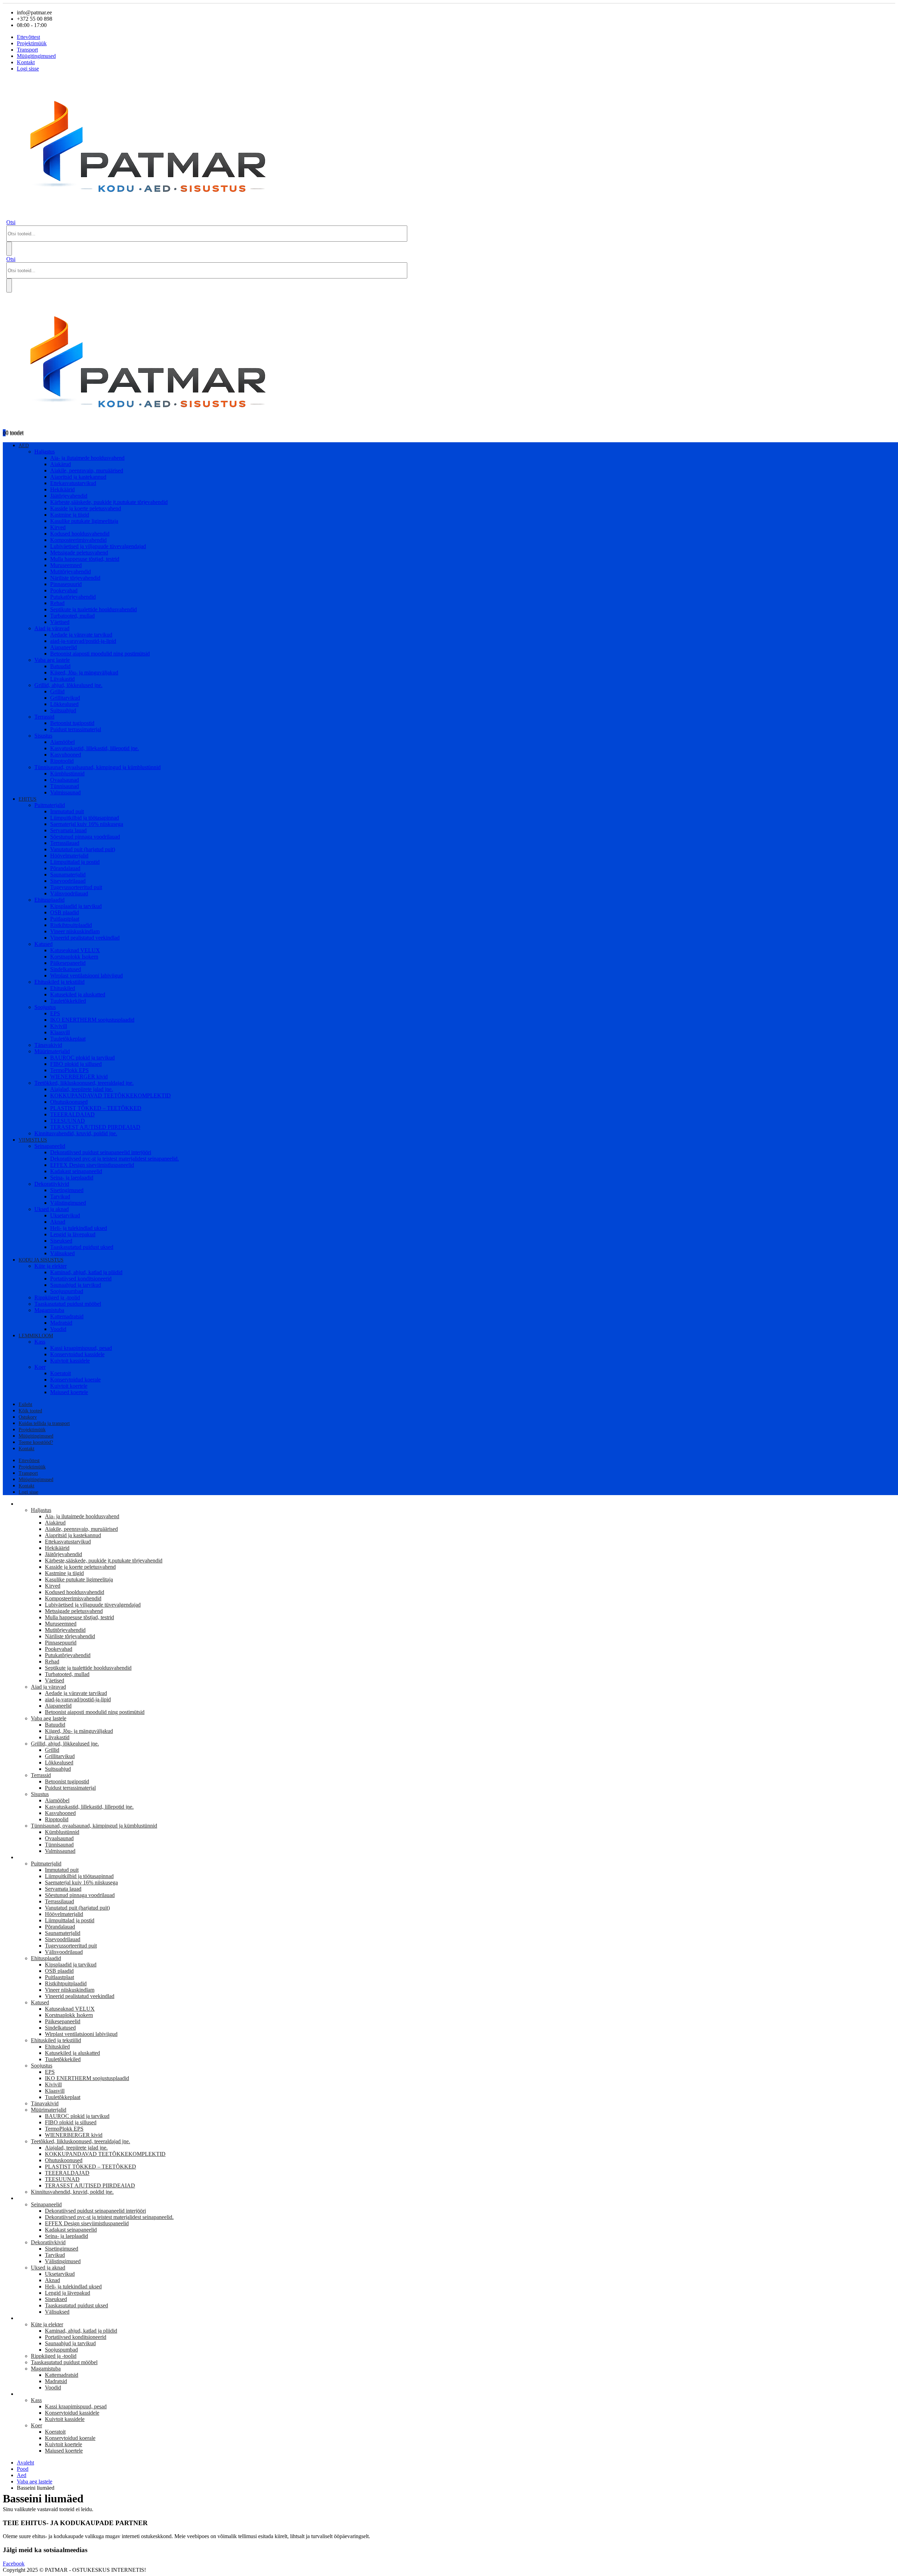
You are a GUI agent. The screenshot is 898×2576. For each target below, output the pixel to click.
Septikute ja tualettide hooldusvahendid (93, 609)
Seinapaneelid (50, 1146)
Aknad (58, 1222)
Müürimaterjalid (52, 1051)
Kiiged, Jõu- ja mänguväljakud (84, 672)
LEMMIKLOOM (36, 1336)
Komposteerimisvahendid (78, 540)
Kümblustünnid (67, 774)
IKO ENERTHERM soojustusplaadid (92, 1020)
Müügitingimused (36, 56)
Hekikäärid (62, 489)
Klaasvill (60, 1032)
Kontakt (26, 62)
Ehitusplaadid (49, 900)
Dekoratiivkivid (52, 1184)
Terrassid (44, 717)
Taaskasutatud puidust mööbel (68, 1304)
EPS (55, 1013)
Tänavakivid (48, 1045)
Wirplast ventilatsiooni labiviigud (86, 976)
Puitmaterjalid (50, 805)
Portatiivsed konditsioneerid (81, 1279)
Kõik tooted (30, 1411)
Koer (40, 1367)
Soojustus (45, 1007)
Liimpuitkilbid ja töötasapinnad (85, 818)
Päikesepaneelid (68, 963)
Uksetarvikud (65, 1215)
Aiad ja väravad (52, 628)
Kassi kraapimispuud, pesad (81, 1348)
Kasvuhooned (66, 755)
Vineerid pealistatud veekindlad (85, 938)
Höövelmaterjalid (69, 856)
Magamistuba (49, 1310)
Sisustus (43, 736)
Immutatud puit (67, 811)
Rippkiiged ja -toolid (57, 1297)
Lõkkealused (64, 704)
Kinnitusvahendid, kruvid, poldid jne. (76, 1133)
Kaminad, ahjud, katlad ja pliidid (86, 1272)
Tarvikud (60, 1196)
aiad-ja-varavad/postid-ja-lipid (83, 641)
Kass (40, 1342)
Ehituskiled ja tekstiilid (59, 982)
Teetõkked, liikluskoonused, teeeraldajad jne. (84, 1083)
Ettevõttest (28, 37)
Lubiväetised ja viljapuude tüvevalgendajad (98, 546)
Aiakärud (61, 464)
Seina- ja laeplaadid (72, 1178)
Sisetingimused (67, 1190)
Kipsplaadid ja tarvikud (76, 906)
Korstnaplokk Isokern (74, 957)
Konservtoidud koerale (75, 1380)
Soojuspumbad (67, 1291)
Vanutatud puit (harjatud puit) (83, 849)
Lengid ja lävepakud (73, 1234)
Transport (27, 50)
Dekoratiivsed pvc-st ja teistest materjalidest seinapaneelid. (115, 1159)
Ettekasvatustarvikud (73, 483)
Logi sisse (28, 69)
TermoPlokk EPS (69, 1070)
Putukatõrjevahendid (73, 597)
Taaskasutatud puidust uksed (82, 1247)
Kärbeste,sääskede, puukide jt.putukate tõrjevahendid (109, 502)
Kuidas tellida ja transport (44, 1423)
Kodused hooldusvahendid (80, 534)
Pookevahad (64, 590)
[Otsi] (9, 249)
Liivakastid (62, 679)
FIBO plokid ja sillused (76, 1064)
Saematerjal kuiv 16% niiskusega (87, 824)
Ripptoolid (62, 761)
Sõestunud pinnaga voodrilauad (85, 837)
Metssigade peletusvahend (79, 553)
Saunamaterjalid (68, 875)
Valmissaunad (65, 792)
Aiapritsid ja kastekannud (78, 477)
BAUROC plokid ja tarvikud (82, 1058)
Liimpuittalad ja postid (75, 862)
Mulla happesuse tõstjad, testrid (85, 559)
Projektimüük (32, 43)
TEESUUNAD (68, 1121)
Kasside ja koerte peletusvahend (86, 508)
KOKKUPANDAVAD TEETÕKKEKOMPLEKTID (110, 1095)
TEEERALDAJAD (72, 1114)
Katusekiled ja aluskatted (78, 994)
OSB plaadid (65, 912)
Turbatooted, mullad (72, 616)
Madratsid (61, 1323)
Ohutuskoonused (69, 1102)
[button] (11, 222)
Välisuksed (62, 1253)
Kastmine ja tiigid (70, 515)
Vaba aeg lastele (52, 660)
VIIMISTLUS (33, 1140)
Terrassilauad (65, 843)
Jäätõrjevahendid (69, 496)
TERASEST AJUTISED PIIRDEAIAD (95, 1127)
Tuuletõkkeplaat (68, 1039)
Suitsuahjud (63, 710)
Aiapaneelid (63, 647)
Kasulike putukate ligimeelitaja (84, 521)
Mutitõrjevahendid (71, 571)
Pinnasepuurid (66, 584)
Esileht (25, 1404)
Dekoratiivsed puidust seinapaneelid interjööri (101, 1152)
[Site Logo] (155, 216)
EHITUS (28, 799)
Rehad (57, 603)
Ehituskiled (63, 988)
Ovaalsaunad (65, 780)
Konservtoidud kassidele (77, 1354)
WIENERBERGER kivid (79, 1077)
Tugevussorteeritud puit (76, 887)
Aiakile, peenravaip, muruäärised (87, 470)
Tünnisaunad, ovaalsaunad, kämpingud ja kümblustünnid (98, 767)
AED (24, 446)
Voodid (58, 1329)
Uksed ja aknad (52, 1209)
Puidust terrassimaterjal (76, 729)
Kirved (58, 527)
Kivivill (59, 1026)
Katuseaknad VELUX (75, 950)
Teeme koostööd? (36, 1442)
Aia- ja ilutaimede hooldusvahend (87, 458)
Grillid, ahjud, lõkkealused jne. (68, 685)
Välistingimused (68, 1203)
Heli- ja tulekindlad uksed (79, 1228)
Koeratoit (61, 1373)
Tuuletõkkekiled (68, 1001)
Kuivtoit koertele (69, 1386)
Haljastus (45, 452)
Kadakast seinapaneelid (76, 1171)
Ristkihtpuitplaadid (71, 925)
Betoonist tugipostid (72, 723)
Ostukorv (28, 1417)
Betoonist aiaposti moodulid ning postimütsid (100, 654)
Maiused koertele (69, 1392)
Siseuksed (61, 1241)
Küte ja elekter (51, 1266)
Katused (43, 944)
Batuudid (60, 666)
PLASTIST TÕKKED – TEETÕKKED (96, 1108)
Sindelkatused (66, 969)
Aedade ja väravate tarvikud (81, 635)
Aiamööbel (62, 742)
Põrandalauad (65, 868)
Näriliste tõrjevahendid (75, 578)
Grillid (57, 691)
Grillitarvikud (65, 698)
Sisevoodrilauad (68, 881)
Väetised (60, 622)
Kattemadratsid (67, 1316)
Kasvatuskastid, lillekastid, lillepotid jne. (95, 748)
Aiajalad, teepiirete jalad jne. (82, 1089)
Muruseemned (66, 565)
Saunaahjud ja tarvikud (76, 1285)
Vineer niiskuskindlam (75, 931)
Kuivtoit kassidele (70, 1361)
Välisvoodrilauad (69, 893)
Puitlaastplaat (65, 919)
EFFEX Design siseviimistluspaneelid (92, 1165)
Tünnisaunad (65, 786)
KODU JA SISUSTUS (41, 1260)
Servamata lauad (68, 830)
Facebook (14, 2564)
